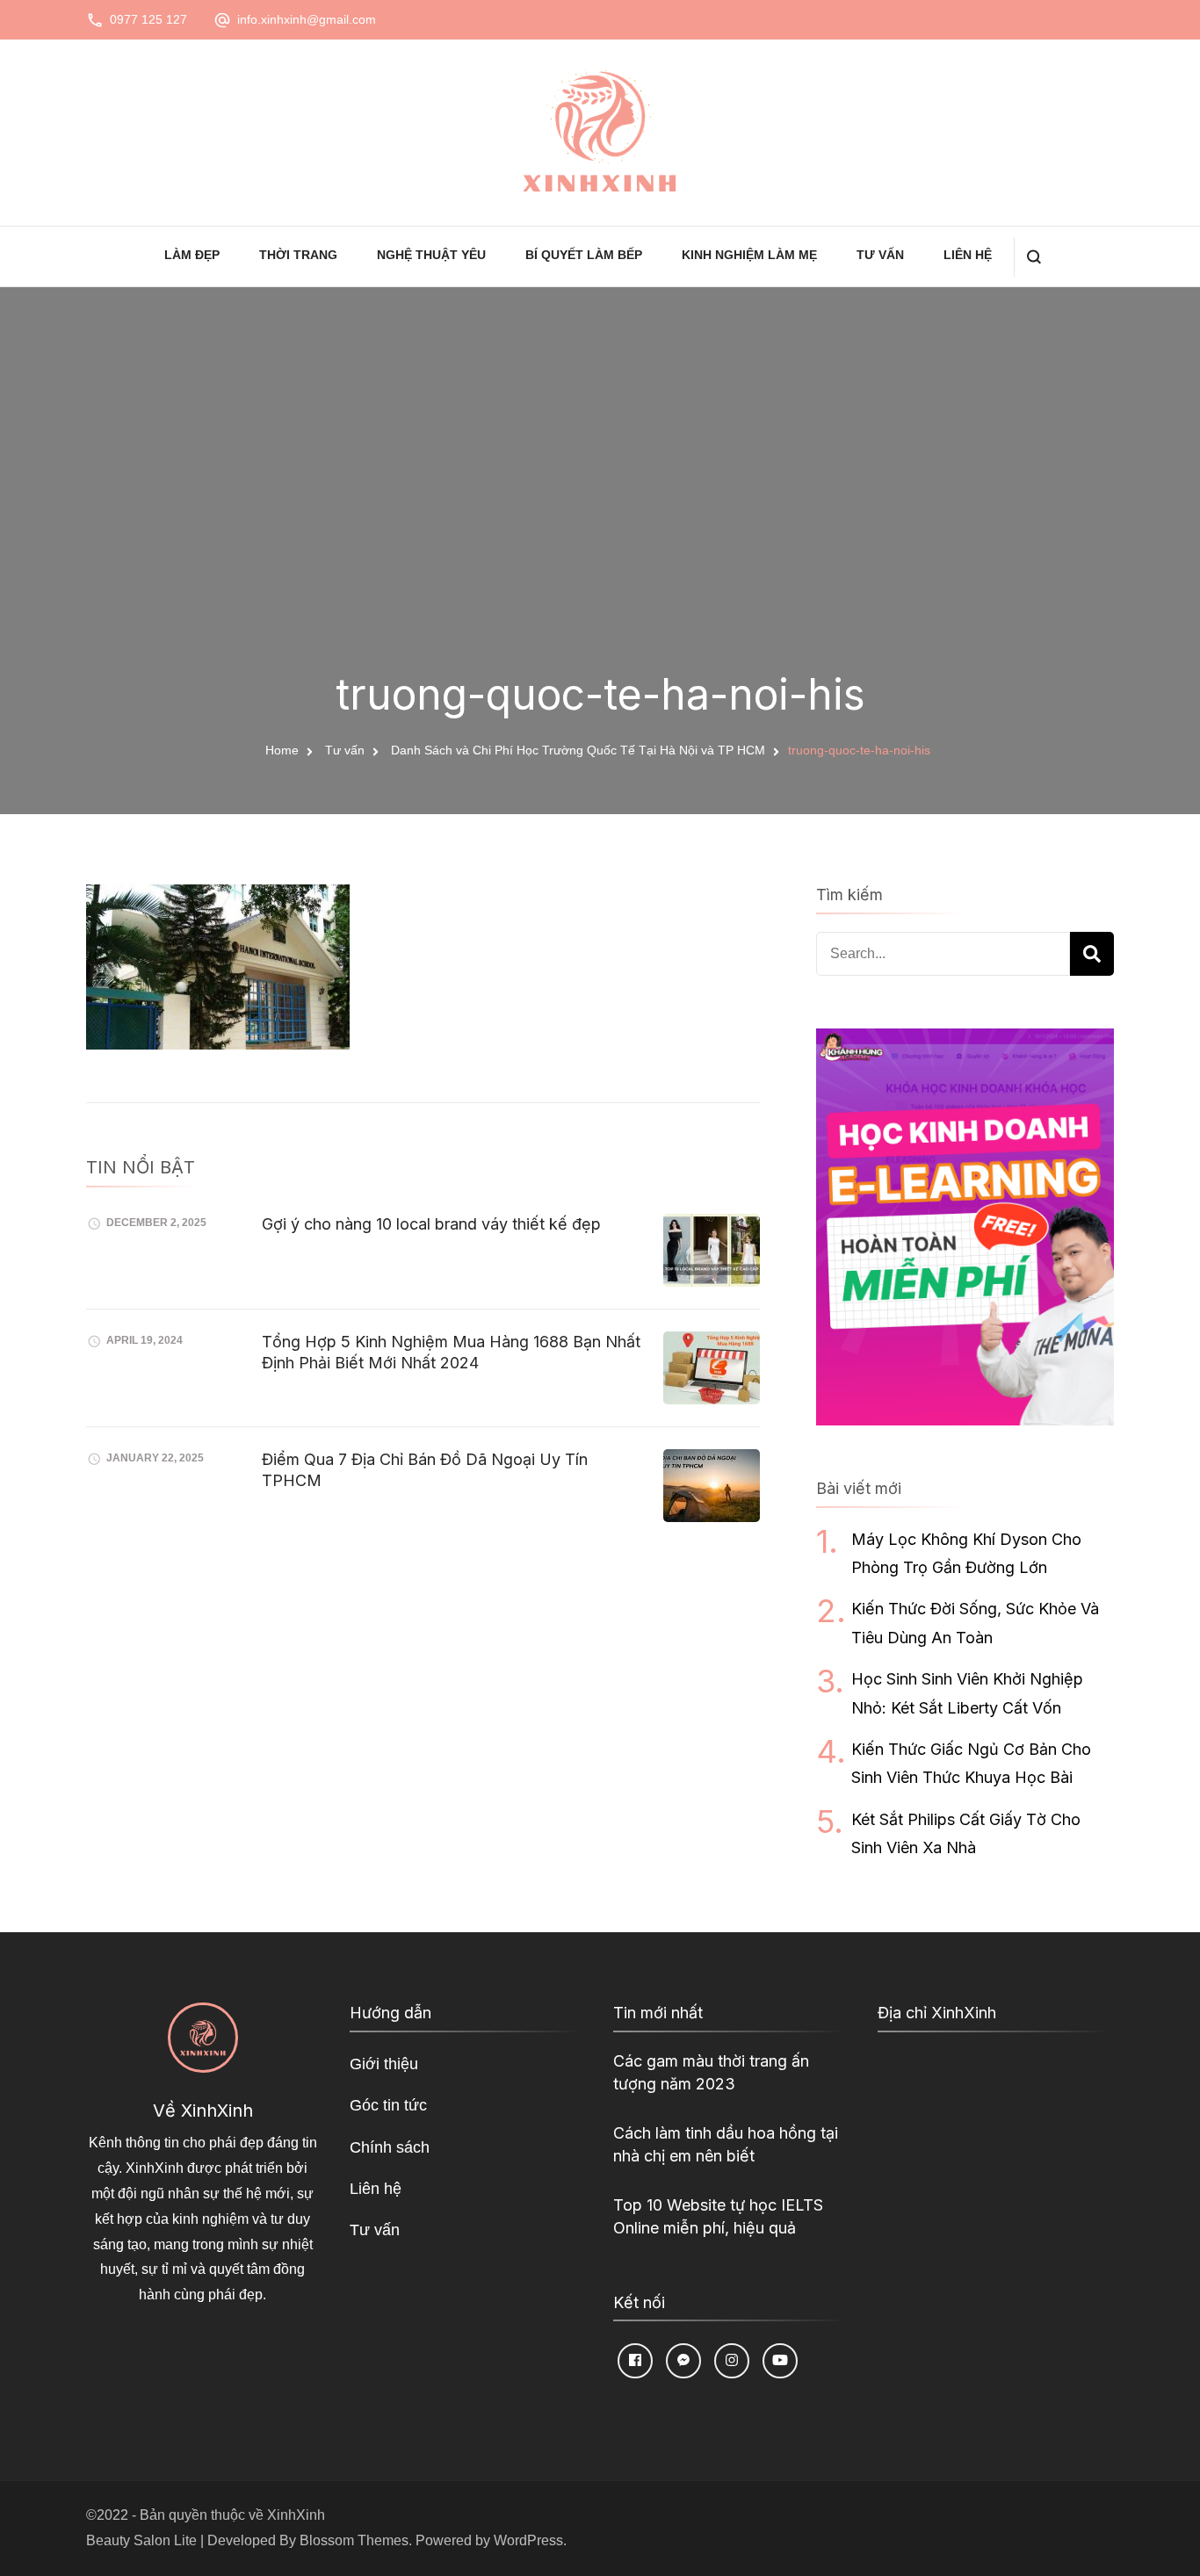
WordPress (528, 2540)
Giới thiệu (384, 2064)
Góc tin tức (388, 2105)
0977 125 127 (148, 19)
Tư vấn (880, 255)
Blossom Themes (354, 2540)
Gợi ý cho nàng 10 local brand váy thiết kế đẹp (431, 1224)
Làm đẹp (192, 255)
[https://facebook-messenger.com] (683, 2361)
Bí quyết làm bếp (584, 255)
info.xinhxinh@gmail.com (307, 19)
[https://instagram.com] (732, 2361)
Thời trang (298, 255)
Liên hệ (968, 255)
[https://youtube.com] (780, 2361)
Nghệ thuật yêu (431, 255)
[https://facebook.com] (635, 2361)
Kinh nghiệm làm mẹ (749, 255)
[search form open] (1034, 257)
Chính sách (390, 2147)
